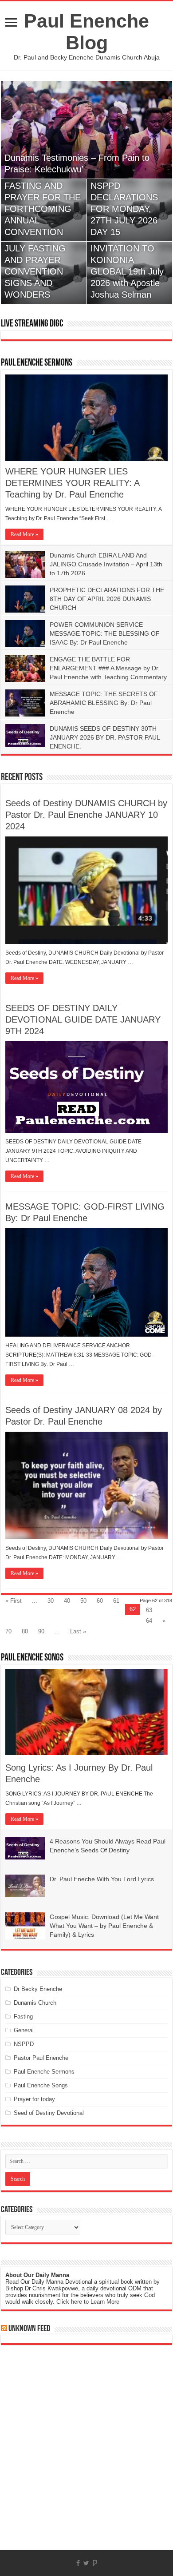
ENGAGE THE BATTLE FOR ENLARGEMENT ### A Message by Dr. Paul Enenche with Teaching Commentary (108, 668)
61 (116, 1601)
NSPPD (24, 2044)
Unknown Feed (29, 2329)
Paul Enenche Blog (86, 32)
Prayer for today (34, 2099)
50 (83, 1601)
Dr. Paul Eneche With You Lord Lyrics (102, 1879)
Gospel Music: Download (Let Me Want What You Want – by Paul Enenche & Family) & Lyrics (104, 1926)
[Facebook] (78, 2563)
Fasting (23, 2017)
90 (41, 1631)
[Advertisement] (86, 2454)
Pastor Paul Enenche (41, 2058)
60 (100, 1601)
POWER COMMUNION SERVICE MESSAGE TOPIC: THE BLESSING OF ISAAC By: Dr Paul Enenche (105, 633)
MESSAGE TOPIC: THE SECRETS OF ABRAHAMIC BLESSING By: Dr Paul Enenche (104, 703)
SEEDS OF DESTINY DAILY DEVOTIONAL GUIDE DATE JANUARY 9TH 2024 (83, 1019)
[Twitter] (86, 2563)
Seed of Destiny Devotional (49, 2113)
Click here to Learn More (88, 2302)
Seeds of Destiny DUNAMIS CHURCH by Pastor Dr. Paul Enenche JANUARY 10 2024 (86, 815)
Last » (78, 1631)
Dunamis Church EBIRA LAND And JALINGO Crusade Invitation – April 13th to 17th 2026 (106, 564)
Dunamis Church (35, 2003)
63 (149, 1610)
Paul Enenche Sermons (37, 363)
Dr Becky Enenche (38, 1989)
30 (51, 1601)
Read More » (24, 534)
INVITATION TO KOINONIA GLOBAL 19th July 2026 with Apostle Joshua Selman (127, 271)
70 (8, 1631)
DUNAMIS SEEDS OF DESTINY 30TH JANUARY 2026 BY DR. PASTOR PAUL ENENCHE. (105, 737)
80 (25, 1631)
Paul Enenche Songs (32, 1658)
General (24, 2030)
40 (67, 1601)
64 (149, 1621)
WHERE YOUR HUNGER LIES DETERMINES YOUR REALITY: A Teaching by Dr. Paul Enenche (72, 483)
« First (14, 1601)
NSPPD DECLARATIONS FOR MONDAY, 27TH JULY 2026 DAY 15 (124, 209)
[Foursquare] (95, 2563)
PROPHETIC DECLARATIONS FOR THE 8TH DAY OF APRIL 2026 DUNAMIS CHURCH (107, 599)
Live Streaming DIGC (32, 324)
